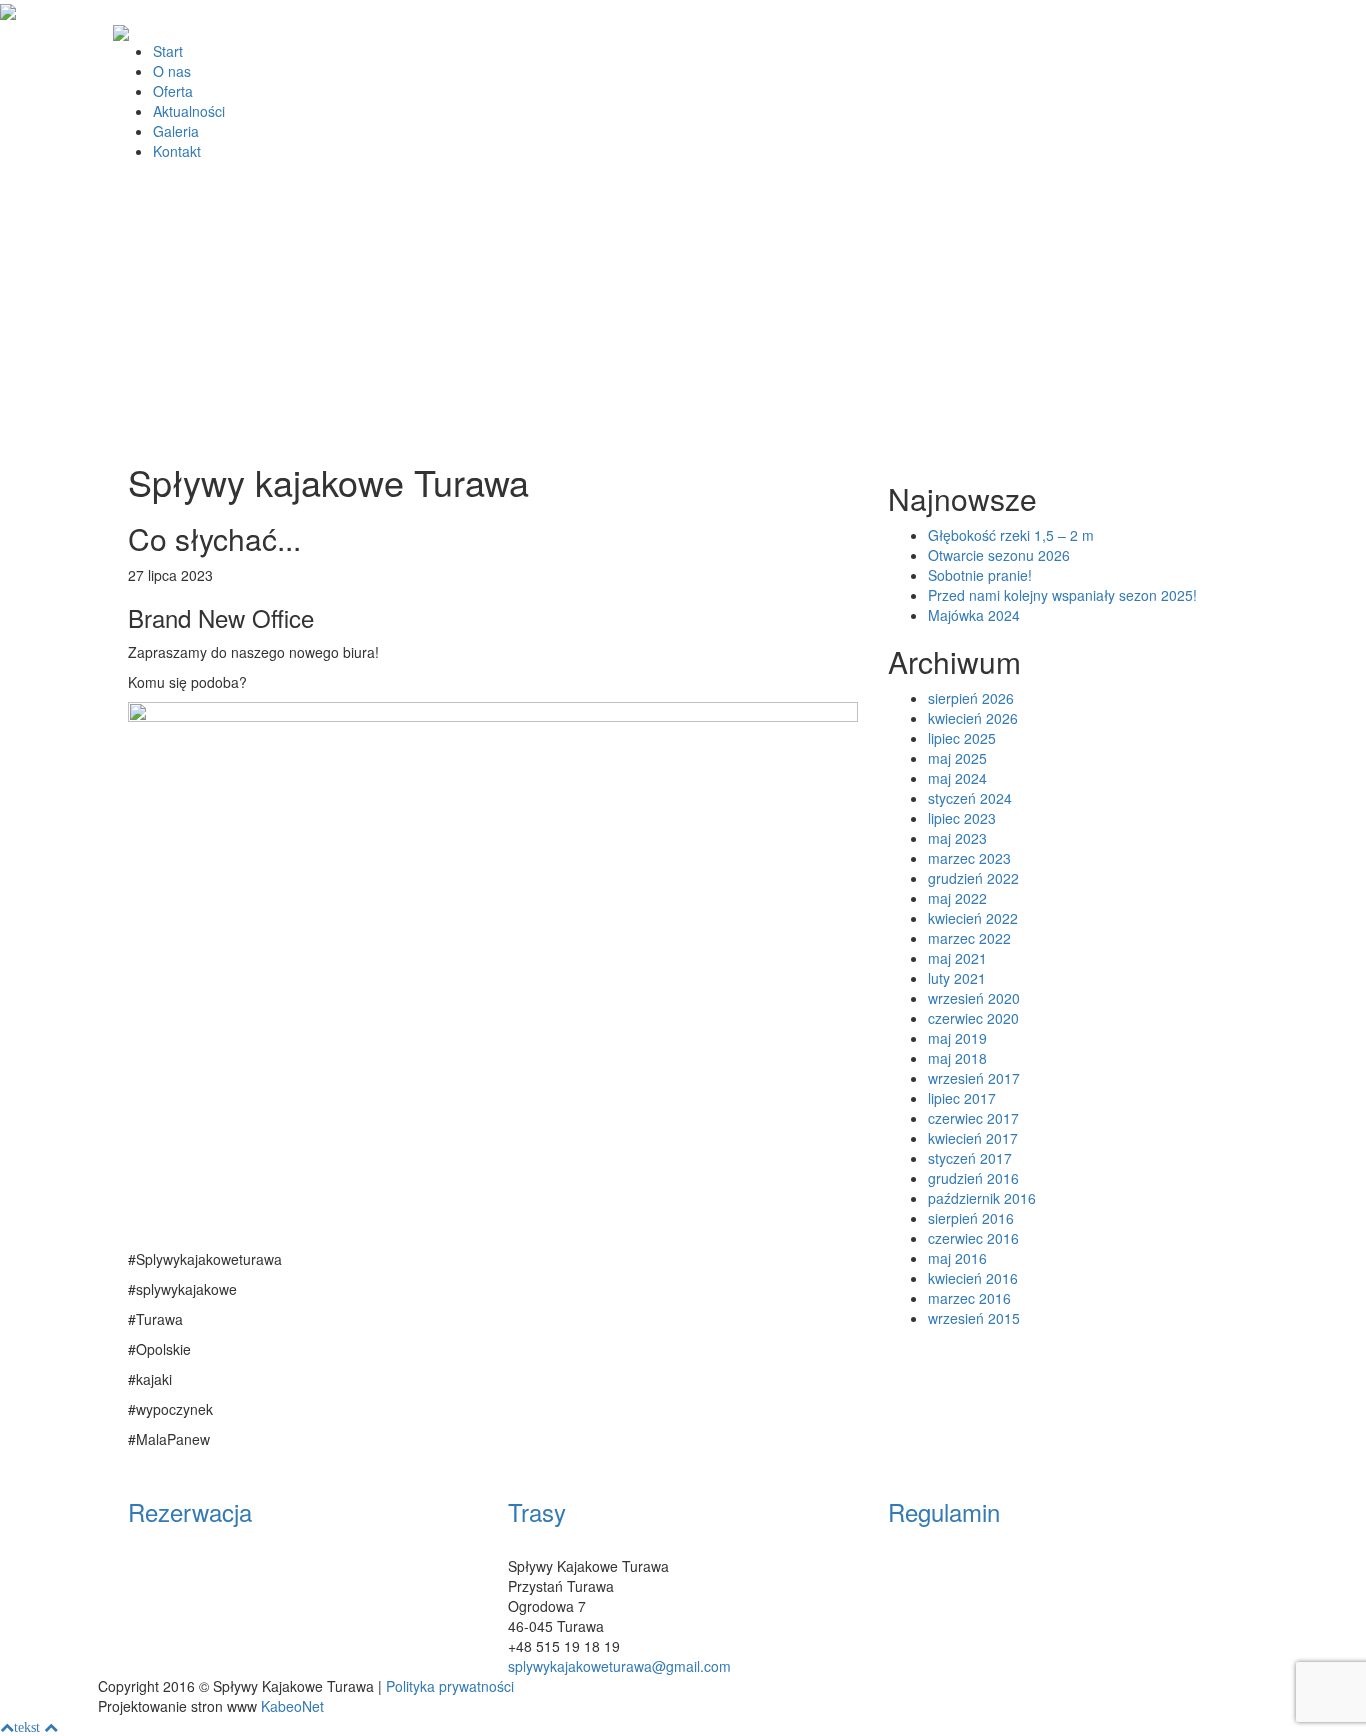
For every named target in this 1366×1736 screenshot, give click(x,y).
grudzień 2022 (973, 878)
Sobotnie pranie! (980, 575)
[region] (683, 316)
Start (168, 51)
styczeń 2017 (970, 1158)
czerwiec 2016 (973, 1238)
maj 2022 (957, 898)
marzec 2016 (969, 1298)
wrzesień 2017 (974, 1078)
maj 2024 (957, 778)
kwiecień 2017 (973, 1138)
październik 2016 (982, 1198)
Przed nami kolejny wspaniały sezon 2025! (1062, 595)
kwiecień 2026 (973, 718)
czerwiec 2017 (973, 1118)
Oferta (173, 91)
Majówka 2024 (974, 615)
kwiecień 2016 (973, 1278)
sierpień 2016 (971, 1218)
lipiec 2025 (962, 738)
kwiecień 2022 (973, 918)
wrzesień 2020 (974, 998)
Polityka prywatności (450, 1686)
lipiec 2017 (962, 1098)
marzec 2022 (969, 938)
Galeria (176, 131)
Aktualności (189, 111)
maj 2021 (957, 958)
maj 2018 (957, 1058)
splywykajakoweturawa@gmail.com (619, 1666)
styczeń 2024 (970, 798)
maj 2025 (957, 758)
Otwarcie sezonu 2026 (999, 555)
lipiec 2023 (962, 818)
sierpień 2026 (971, 698)
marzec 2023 (969, 858)
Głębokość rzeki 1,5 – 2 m (1011, 535)
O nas (172, 71)
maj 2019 (957, 1038)
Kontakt (177, 151)
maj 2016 (957, 1258)
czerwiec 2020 (973, 1018)
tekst (27, 1727)
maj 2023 (957, 838)
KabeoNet (292, 1706)
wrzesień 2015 (974, 1318)
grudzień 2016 (973, 1178)
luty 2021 (957, 978)
